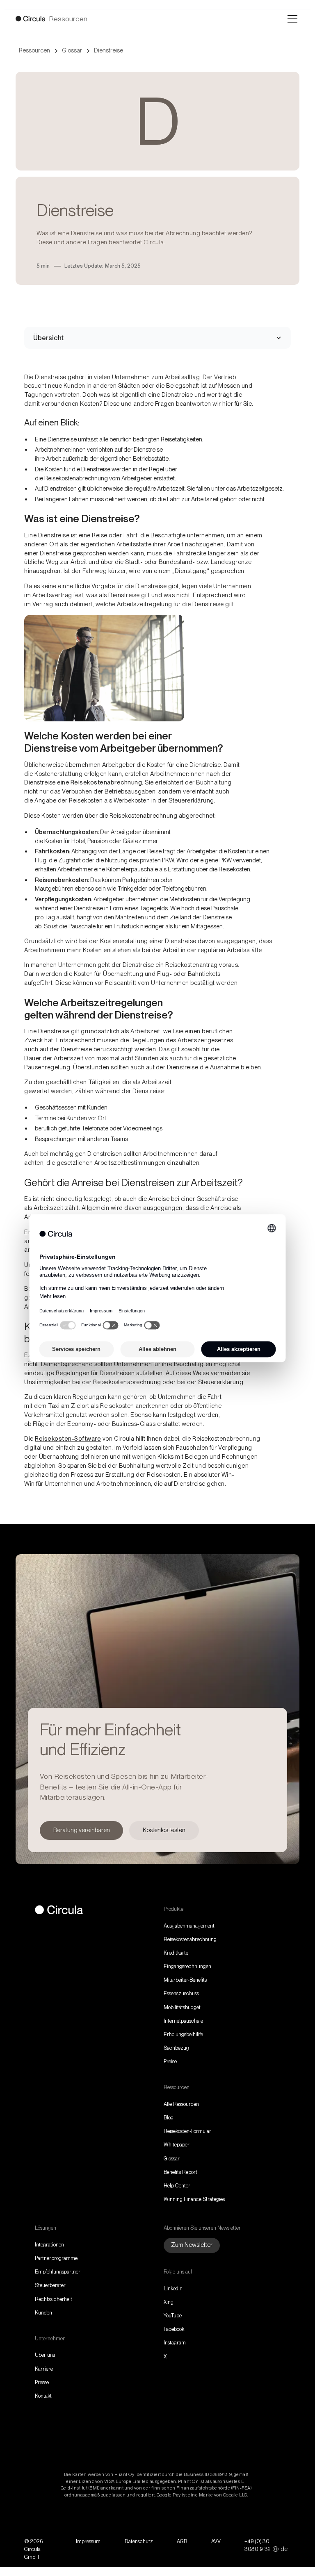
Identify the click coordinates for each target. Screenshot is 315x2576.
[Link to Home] (31, 19)
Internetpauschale (183, 2021)
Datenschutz (139, 2541)
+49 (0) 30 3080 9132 (258, 2545)
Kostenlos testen (164, 1830)
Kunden (43, 2313)
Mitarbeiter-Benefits (185, 1980)
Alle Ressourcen (181, 2104)
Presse (42, 2382)
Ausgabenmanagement (189, 1926)
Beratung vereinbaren (82, 1830)
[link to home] (59, 1911)
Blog (169, 2118)
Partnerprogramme (56, 2258)
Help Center (177, 2186)
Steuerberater (50, 2285)
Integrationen (49, 2245)
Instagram (175, 2343)
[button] (291, 19)
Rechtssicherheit (54, 2299)
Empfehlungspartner (58, 2272)
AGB (182, 2541)
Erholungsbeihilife (183, 2034)
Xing (169, 2302)
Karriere (44, 2369)
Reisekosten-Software (68, 1439)
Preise (170, 2061)
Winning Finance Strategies (194, 2199)
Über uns (45, 2355)
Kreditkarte (176, 1953)
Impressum (88, 2541)
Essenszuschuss (181, 1993)
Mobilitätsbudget (182, 2007)
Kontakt (43, 2396)
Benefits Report (180, 2172)
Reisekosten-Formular (187, 2131)
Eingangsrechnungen (187, 1966)
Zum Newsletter (192, 2245)
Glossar (172, 2159)
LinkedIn (173, 2288)
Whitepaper (177, 2145)
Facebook (174, 2329)
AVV (216, 2541)
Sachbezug (176, 2048)
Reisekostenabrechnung (106, 782)
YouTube (173, 2316)
